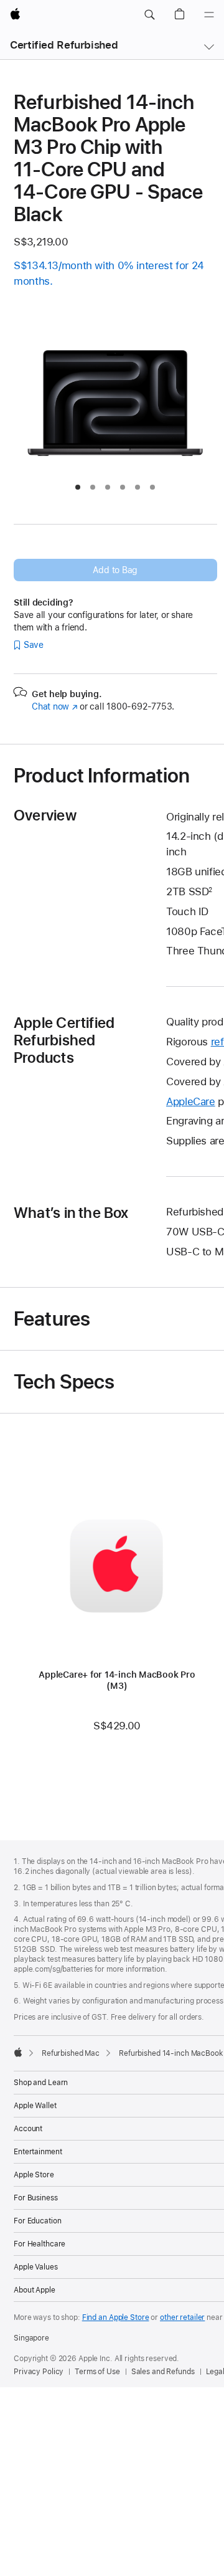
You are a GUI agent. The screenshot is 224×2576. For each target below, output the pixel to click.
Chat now (54, 706)
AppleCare (191, 1101)
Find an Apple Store (116, 2317)
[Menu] (209, 15)
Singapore (31, 2338)
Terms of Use (97, 2372)
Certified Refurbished (64, 45)
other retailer (182, 2317)
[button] (149, 15)
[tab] (78, 487)
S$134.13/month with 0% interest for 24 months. (109, 273)
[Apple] (18, 2052)
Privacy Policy (39, 2372)
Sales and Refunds (163, 2372)
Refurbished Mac (71, 2053)
